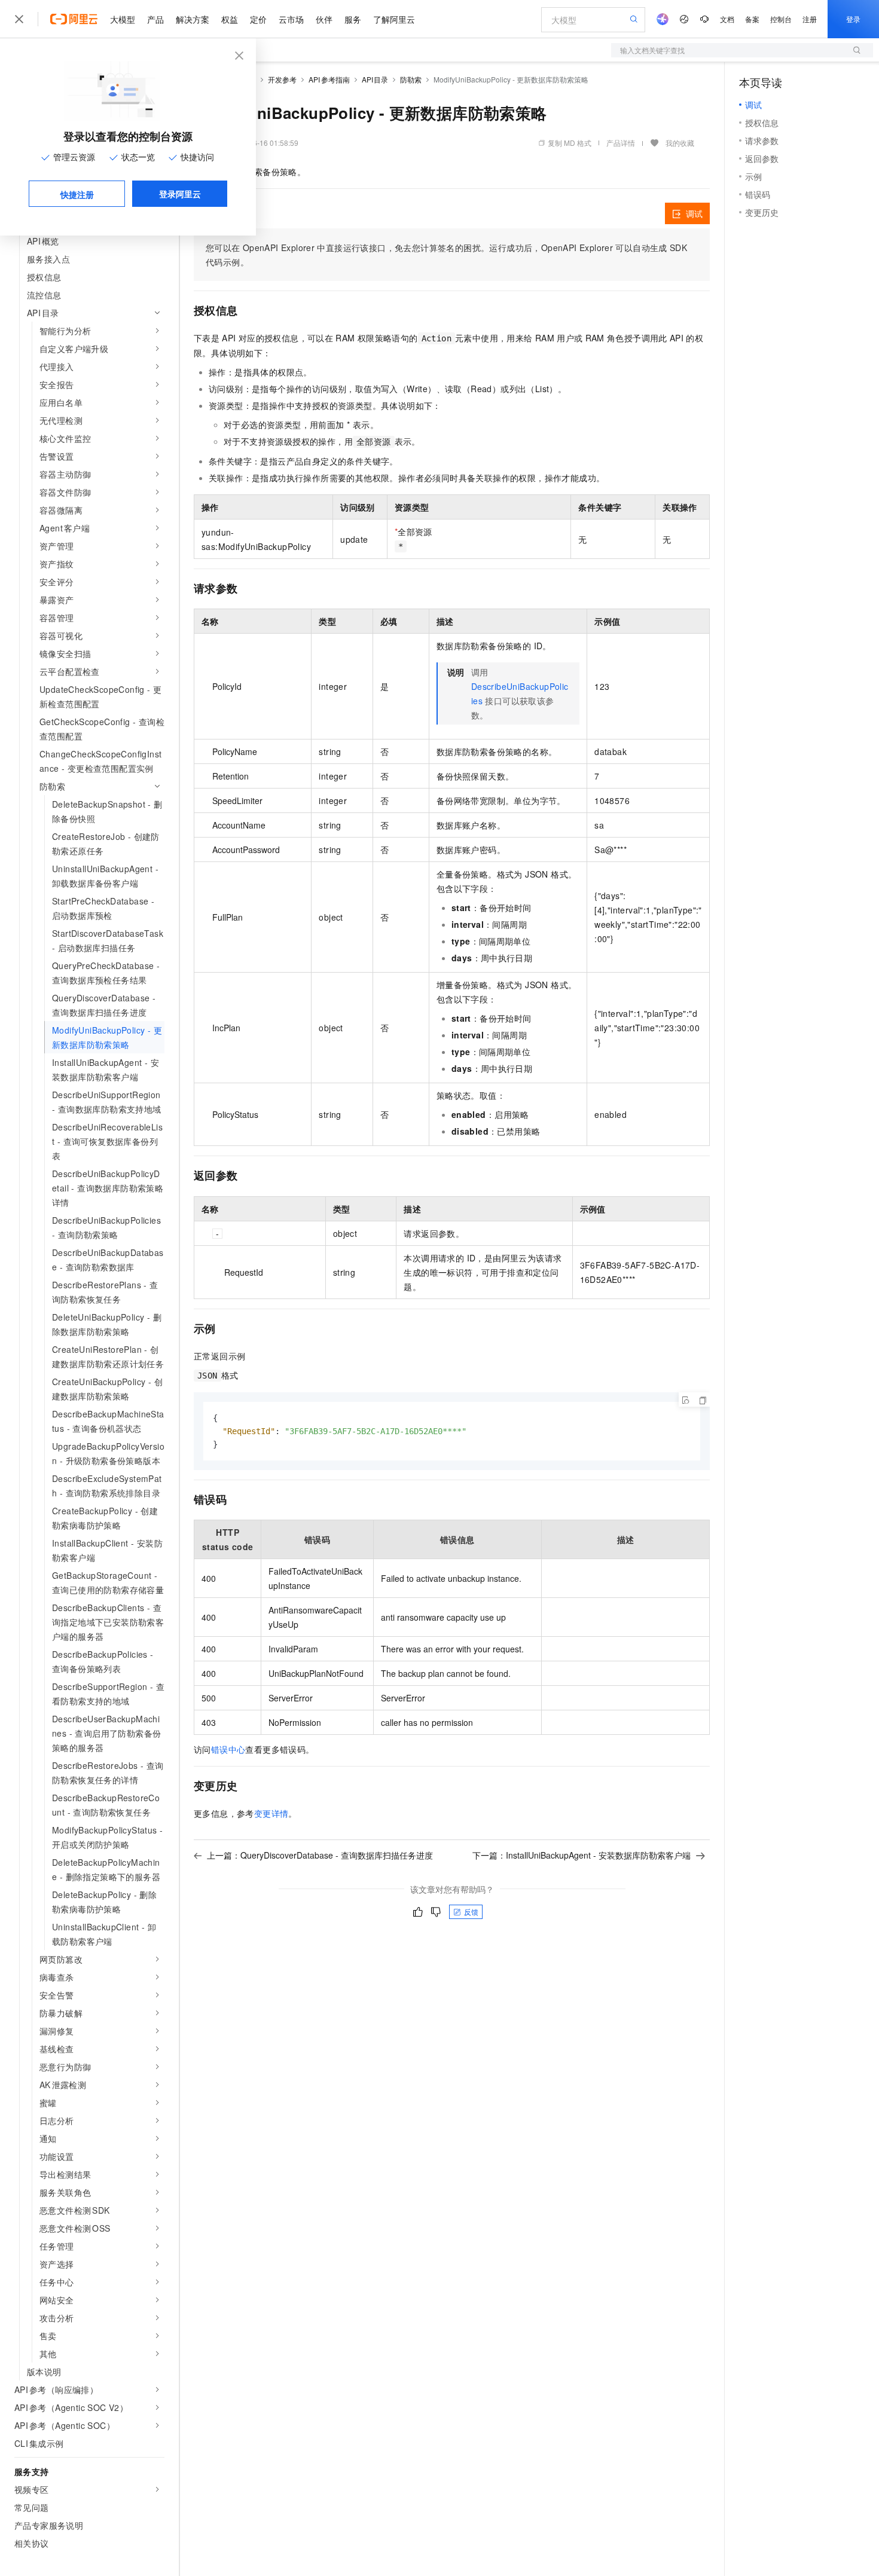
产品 (155, 19)
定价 (258, 19)
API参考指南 (329, 79)
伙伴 (324, 19)
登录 (853, 19)
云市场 (291, 19)
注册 (810, 19)
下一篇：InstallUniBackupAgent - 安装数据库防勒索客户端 (582, 1855)
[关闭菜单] (19, 19)
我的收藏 (680, 143)
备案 (752, 19)
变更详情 (271, 1813)
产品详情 (621, 143)
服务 (353, 19)
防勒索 (411, 79)
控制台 (781, 19)
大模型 (123, 19)
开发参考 (282, 79)
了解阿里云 (394, 19)
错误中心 (228, 1749)
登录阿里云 (180, 194)
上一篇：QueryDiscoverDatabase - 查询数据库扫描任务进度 (320, 1855)
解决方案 (193, 19)
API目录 (375, 79)
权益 (230, 19)
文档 (727, 19)
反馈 (471, 1912)
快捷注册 (77, 194)
